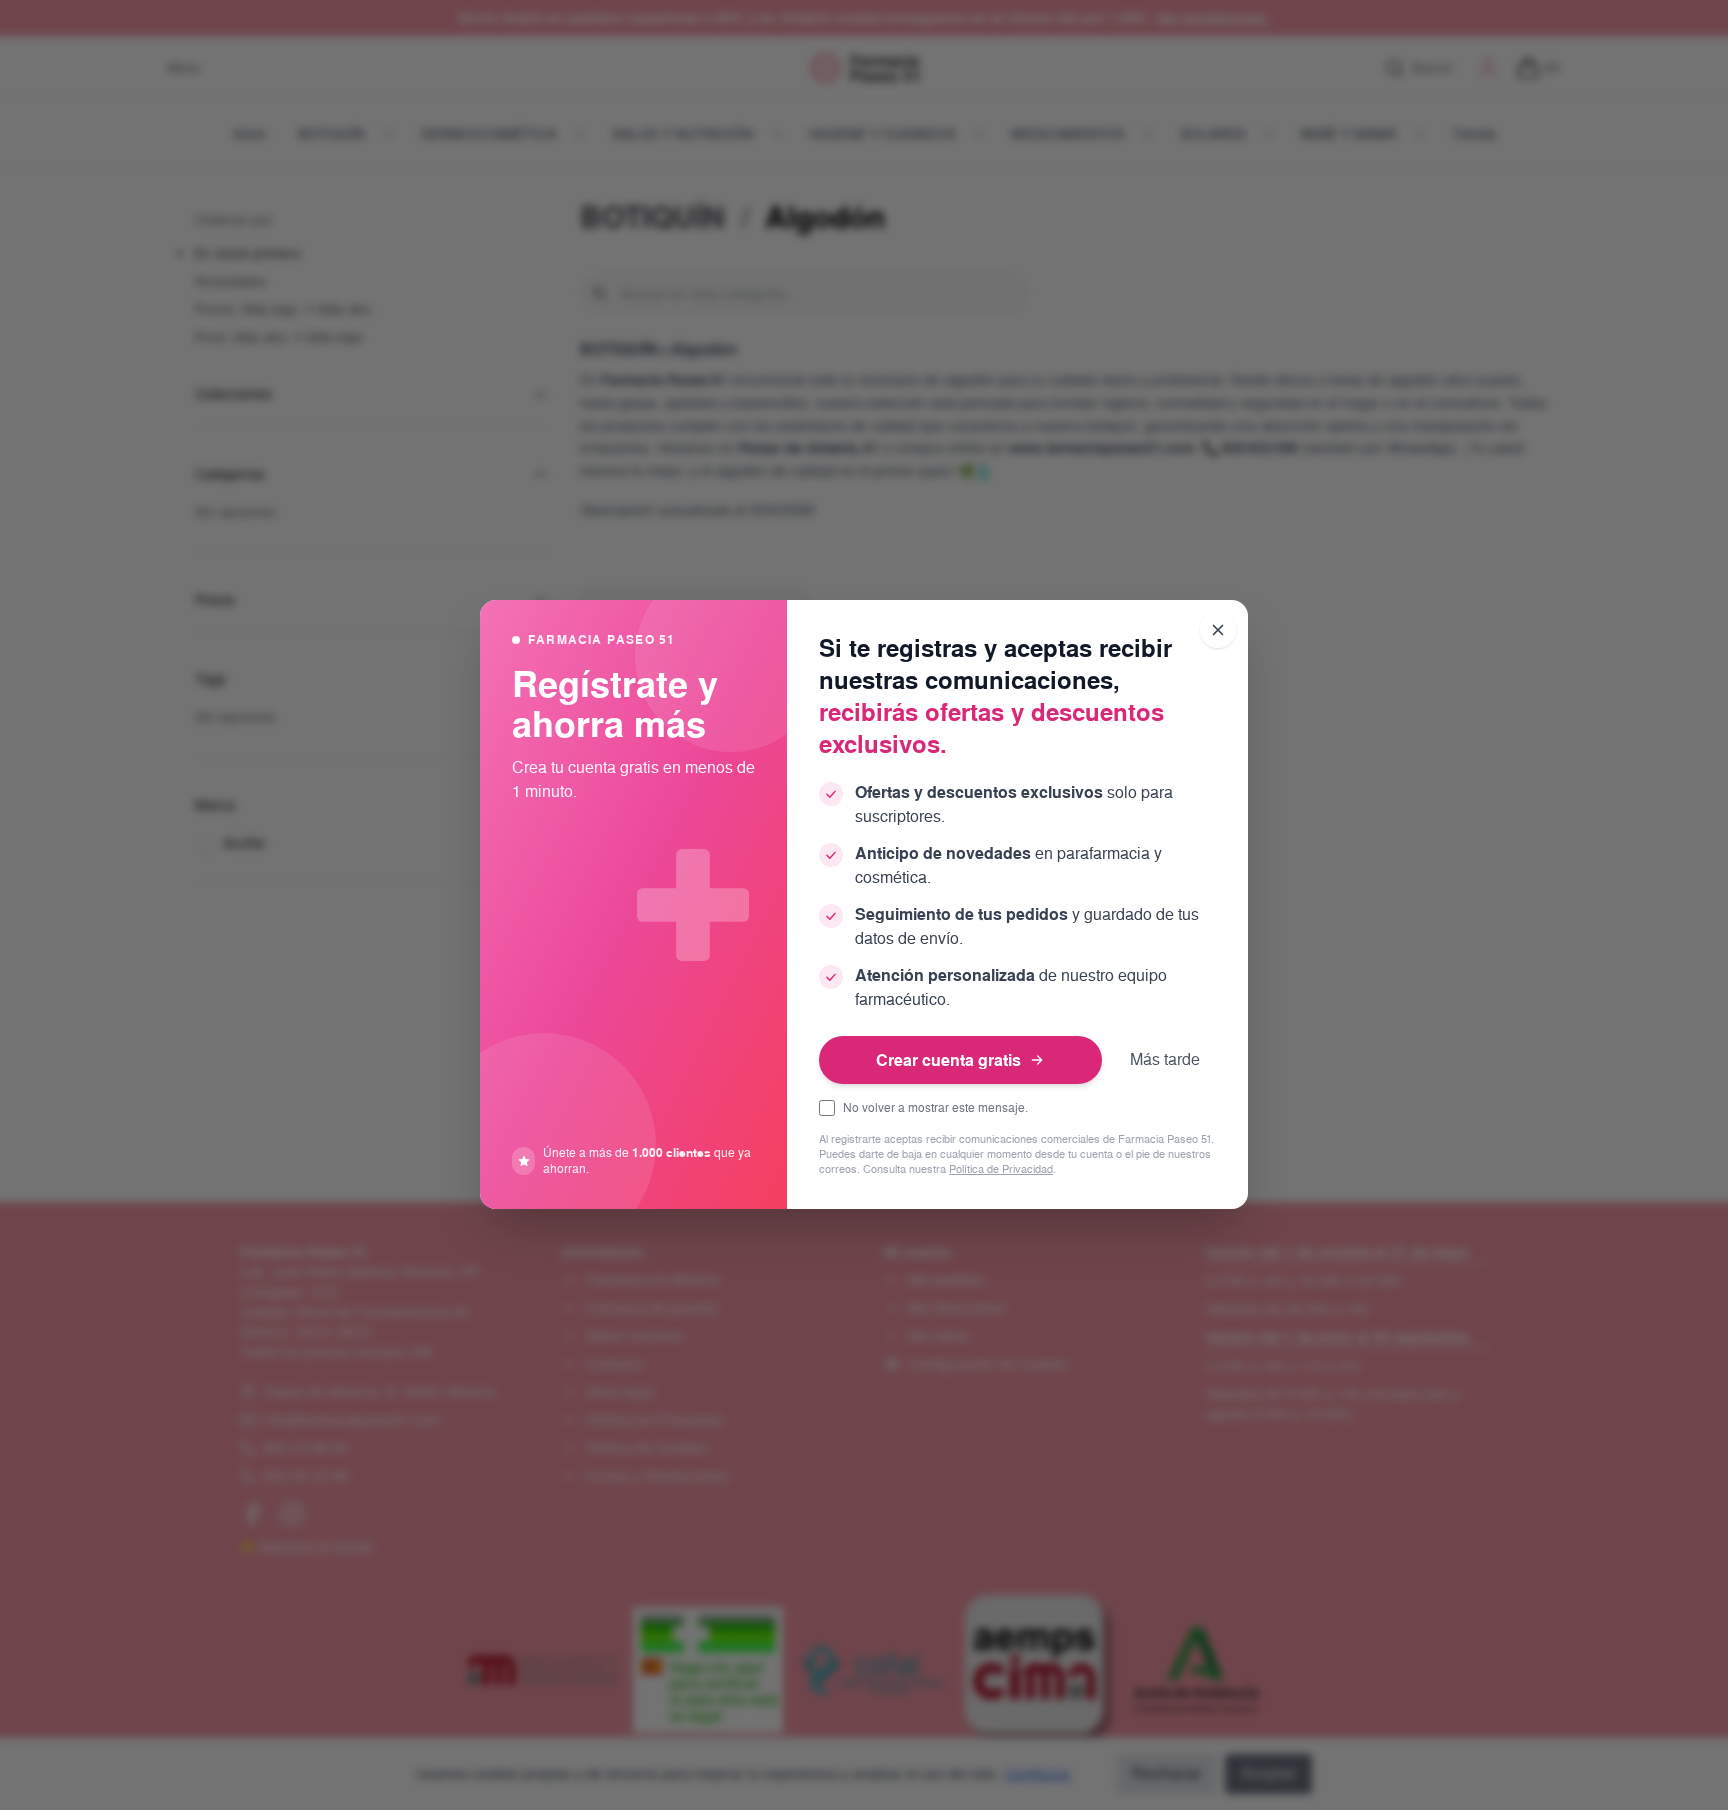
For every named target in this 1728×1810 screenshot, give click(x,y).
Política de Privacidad (1001, 1170)
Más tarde (1165, 1059)
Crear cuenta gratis (948, 1060)
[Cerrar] (1218, 630)
